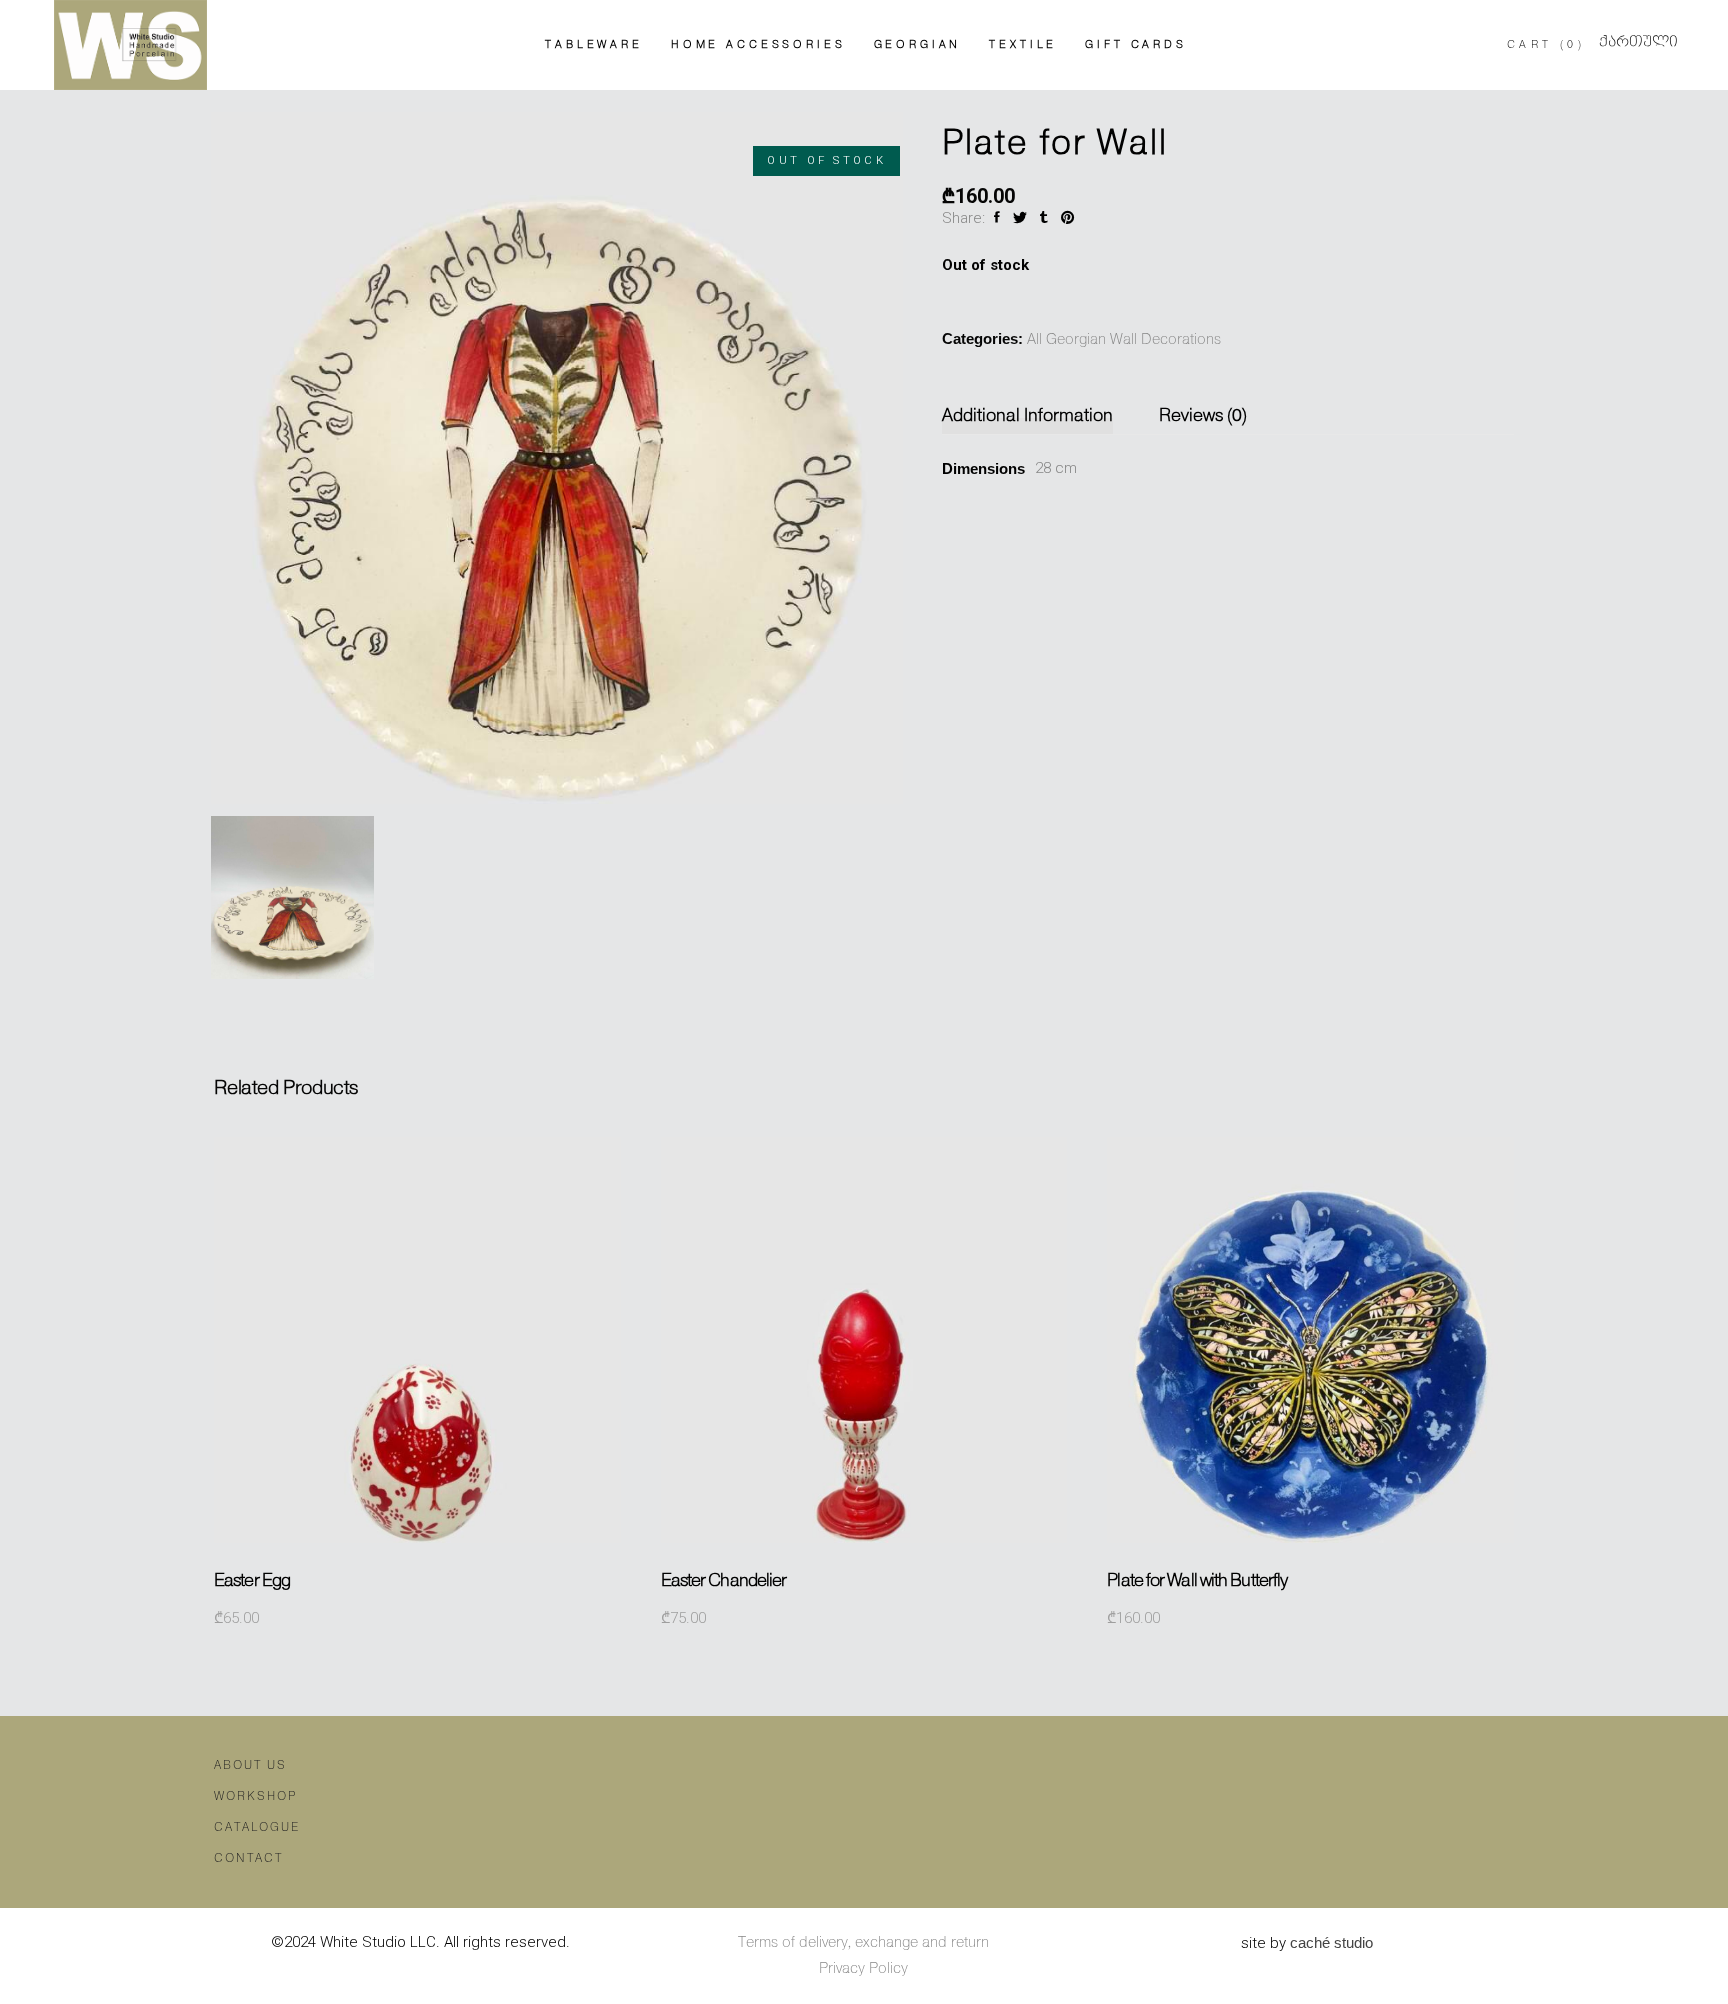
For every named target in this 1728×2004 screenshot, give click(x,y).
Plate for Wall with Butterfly (1197, 1581)
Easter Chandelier (724, 1581)
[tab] (1038, 416)
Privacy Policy (863, 1969)
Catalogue (257, 1827)
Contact (248, 1858)
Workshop (255, 1796)
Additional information (1027, 416)
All (1034, 340)
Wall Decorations (1165, 340)
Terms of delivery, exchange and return (863, 1943)
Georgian (1076, 340)
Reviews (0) (1203, 416)
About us (250, 1765)
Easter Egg (252, 1581)
